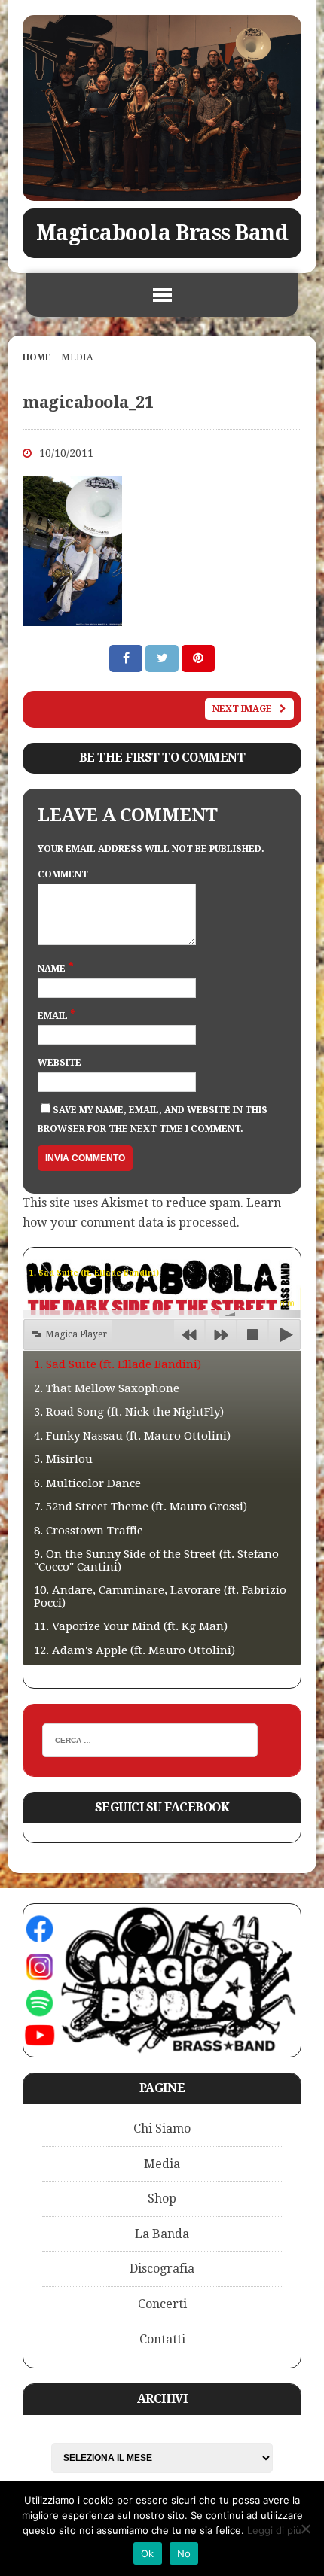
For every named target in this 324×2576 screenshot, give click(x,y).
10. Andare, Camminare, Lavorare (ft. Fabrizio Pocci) (160, 1597)
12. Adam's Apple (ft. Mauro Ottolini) (134, 1650)
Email (54, 1016)
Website (60, 1063)
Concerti (162, 2304)
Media (162, 2164)
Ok (148, 2553)
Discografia (162, 2269)
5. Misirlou (63, 1459)
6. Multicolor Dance (87, 1483)
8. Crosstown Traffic (88, 1531)
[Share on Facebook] (127, 658)
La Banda (162, 2234)
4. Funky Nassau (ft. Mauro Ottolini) (132, 1436)
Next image (242, 709)
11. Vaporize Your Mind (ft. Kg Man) (131, 1626)
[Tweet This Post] (164, 658)
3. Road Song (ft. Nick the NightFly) (129, 1412)
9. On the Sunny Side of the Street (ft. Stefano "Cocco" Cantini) (156, 1560)
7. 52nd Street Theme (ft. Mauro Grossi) (141, 1507)
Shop (162, 2199)
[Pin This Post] (198, 658)
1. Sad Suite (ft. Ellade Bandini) (118, 1364)
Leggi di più (274, 2530)
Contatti (162, 2339)
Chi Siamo (162, 2129)
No (184, 2553)
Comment (63, 874)
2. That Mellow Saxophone (107, 1388)
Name (53, 969)
